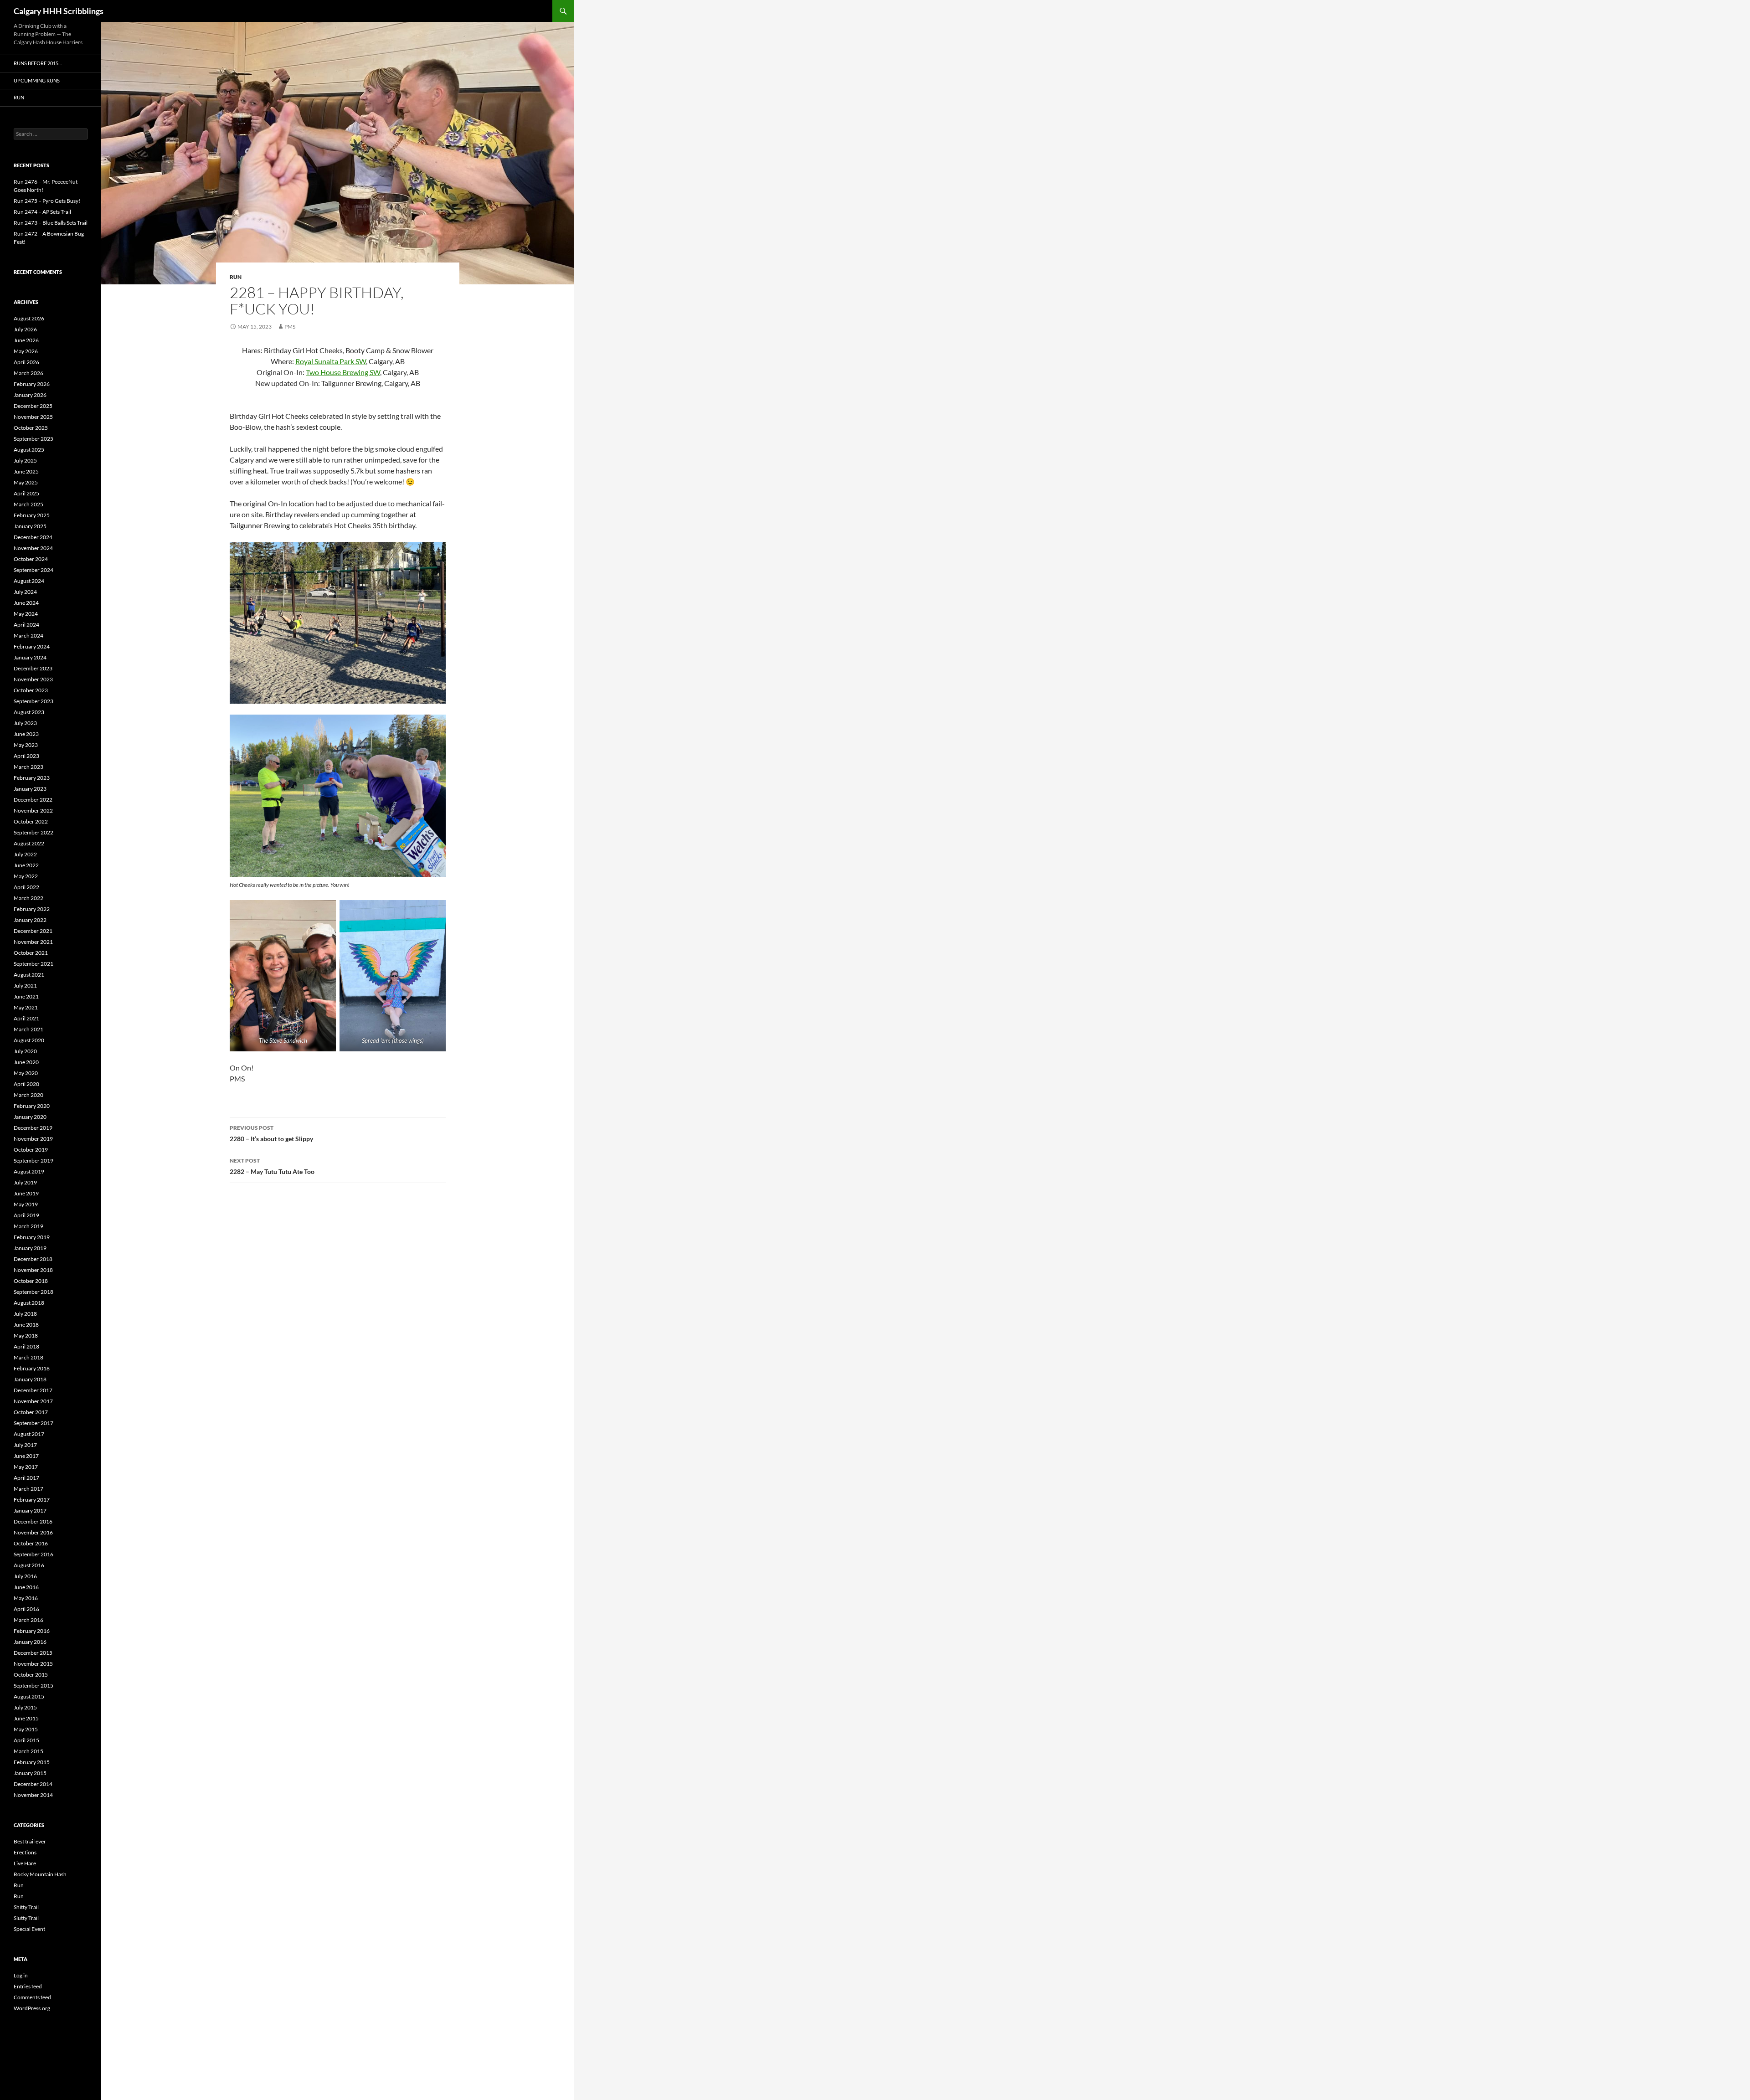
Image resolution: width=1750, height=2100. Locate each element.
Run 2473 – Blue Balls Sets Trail (51, 223)
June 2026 (26, 340)
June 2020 (26, 1062)
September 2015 (33, 1686)
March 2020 (28, 1095)
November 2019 (33, 1139)
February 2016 (32, 1631)
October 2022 (31, 821)
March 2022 (28, 898)
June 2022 (26, 865)
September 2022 (33, 832)
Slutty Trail (26, 1918)
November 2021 (33, 942)
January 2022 (30, 920)
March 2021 (28, 1029)
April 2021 (26, 1018)
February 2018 (32, 1368)
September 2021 (33, 964)
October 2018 (31, 1281)
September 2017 (33, 1423)
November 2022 (33, 811)
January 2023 (30, 789)
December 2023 (33, 668)
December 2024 (33, 537)
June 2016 (26, 1587)
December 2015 (33, 1653)
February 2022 (32, 909)
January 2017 (30, 1511)
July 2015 (25, 1707)
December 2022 (33, 800)
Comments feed (32, 1997)
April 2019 (26, 1215)
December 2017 (33, 1390)
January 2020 (30, 1117)
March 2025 (28, 504)
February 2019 (32, 1237)
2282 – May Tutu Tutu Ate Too (272, 1166)
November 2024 (33, 548)
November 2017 (33, 1401)
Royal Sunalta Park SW (331, 361)
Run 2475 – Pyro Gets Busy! (47, 201)
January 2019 (30, 1248)
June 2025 (26, 471)
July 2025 (25, 461)
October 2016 (31, 1543)
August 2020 (29, 1040)
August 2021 (29, 975)
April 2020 (26, 1084)
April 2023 (26, 756)
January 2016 (30, 1642)
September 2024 (33, 570)
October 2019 (31, 1150)
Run (236, 277)
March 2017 (28, 1489)
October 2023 (31, 690)
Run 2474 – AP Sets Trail (42, 212)
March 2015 (28, 1751)
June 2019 (26, 1193)
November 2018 (33, 1270)
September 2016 (33, 1554)
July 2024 (25, 592)
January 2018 (30, 1379)
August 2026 (29, 318)
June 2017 (26, 1456)
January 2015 (30, 1773)
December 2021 (33, 931)
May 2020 (26, 1073)
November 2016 (33, 1532)
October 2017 (31, 1412)
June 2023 (26, 734)
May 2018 (26, 1336)
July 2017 (25, 1445)
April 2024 (26, 625)
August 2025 (29, 450)
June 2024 (26, 603)
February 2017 (32, 1500)
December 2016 (33, 1521)
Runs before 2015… (38, 63)
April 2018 (26, 1346)
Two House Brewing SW (343, 372)
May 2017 (26, 1467)
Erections (25, 1852)
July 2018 (25, 1314)
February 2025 (32, 515)
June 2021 (26, 996)
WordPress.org (32, 2008)
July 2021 (25, 986)
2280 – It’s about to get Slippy (271, 1133)
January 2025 (30, 526)
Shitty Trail (26, 1907)
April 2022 (26, 887)
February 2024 (32, 646)
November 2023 (33, 679)
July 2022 (25, 854)
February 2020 (32, 1106)
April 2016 (26, 1609)
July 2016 (25, 1576)
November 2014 (33, 1795)
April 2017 (26, 1478)
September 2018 (33, 1292)
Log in (21, 1975)
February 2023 (32, 778)
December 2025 (33, 406)
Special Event (29, 1929)
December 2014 (33, 1784)
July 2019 (25, 1182)
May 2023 (26, 745)
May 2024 (26, 614)
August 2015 (29, 1696)
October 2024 (31, 559)
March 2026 (28, 373)
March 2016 (28, 1620)
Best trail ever (30, 1841)
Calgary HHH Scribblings (59, 11)
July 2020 (25, 1051)
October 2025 (31, 428)
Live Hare (25, 1863)
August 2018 (29, 1303)
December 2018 (33, 1259)
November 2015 (33, 1664)
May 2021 (26, 1007)
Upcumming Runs (37, 80)
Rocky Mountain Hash (40, 1874)
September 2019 (33, 1161)
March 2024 (28, 636)
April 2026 (26, 362)
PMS (290, 327)
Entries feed (28, 1986)
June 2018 (26, 1325)
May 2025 (26, 482)
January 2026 (30, 395)
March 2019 (28, 1226)
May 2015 (26, 1729)
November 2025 (33, 417)
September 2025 (33, 439)
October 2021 (31, 953)
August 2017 (29, 1434)
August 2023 (29, 712)
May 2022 (26, 876)
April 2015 (26, 1740)
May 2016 (26, 1598)
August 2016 (29, 1565)
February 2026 (32, 384)
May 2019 (26, 1204)
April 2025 (26, 493)
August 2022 (29, 843)
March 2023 (28, 767)
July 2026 (25, 329)
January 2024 (30, 657)
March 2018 (28, 1357)
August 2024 (29, 581)
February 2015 (32, 1762)
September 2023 (33, 701)
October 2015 (31, 1675)
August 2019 (29, 1171)
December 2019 (33, 1128)
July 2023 (25, 723)
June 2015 (26, 1718)
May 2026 (26, 351)
